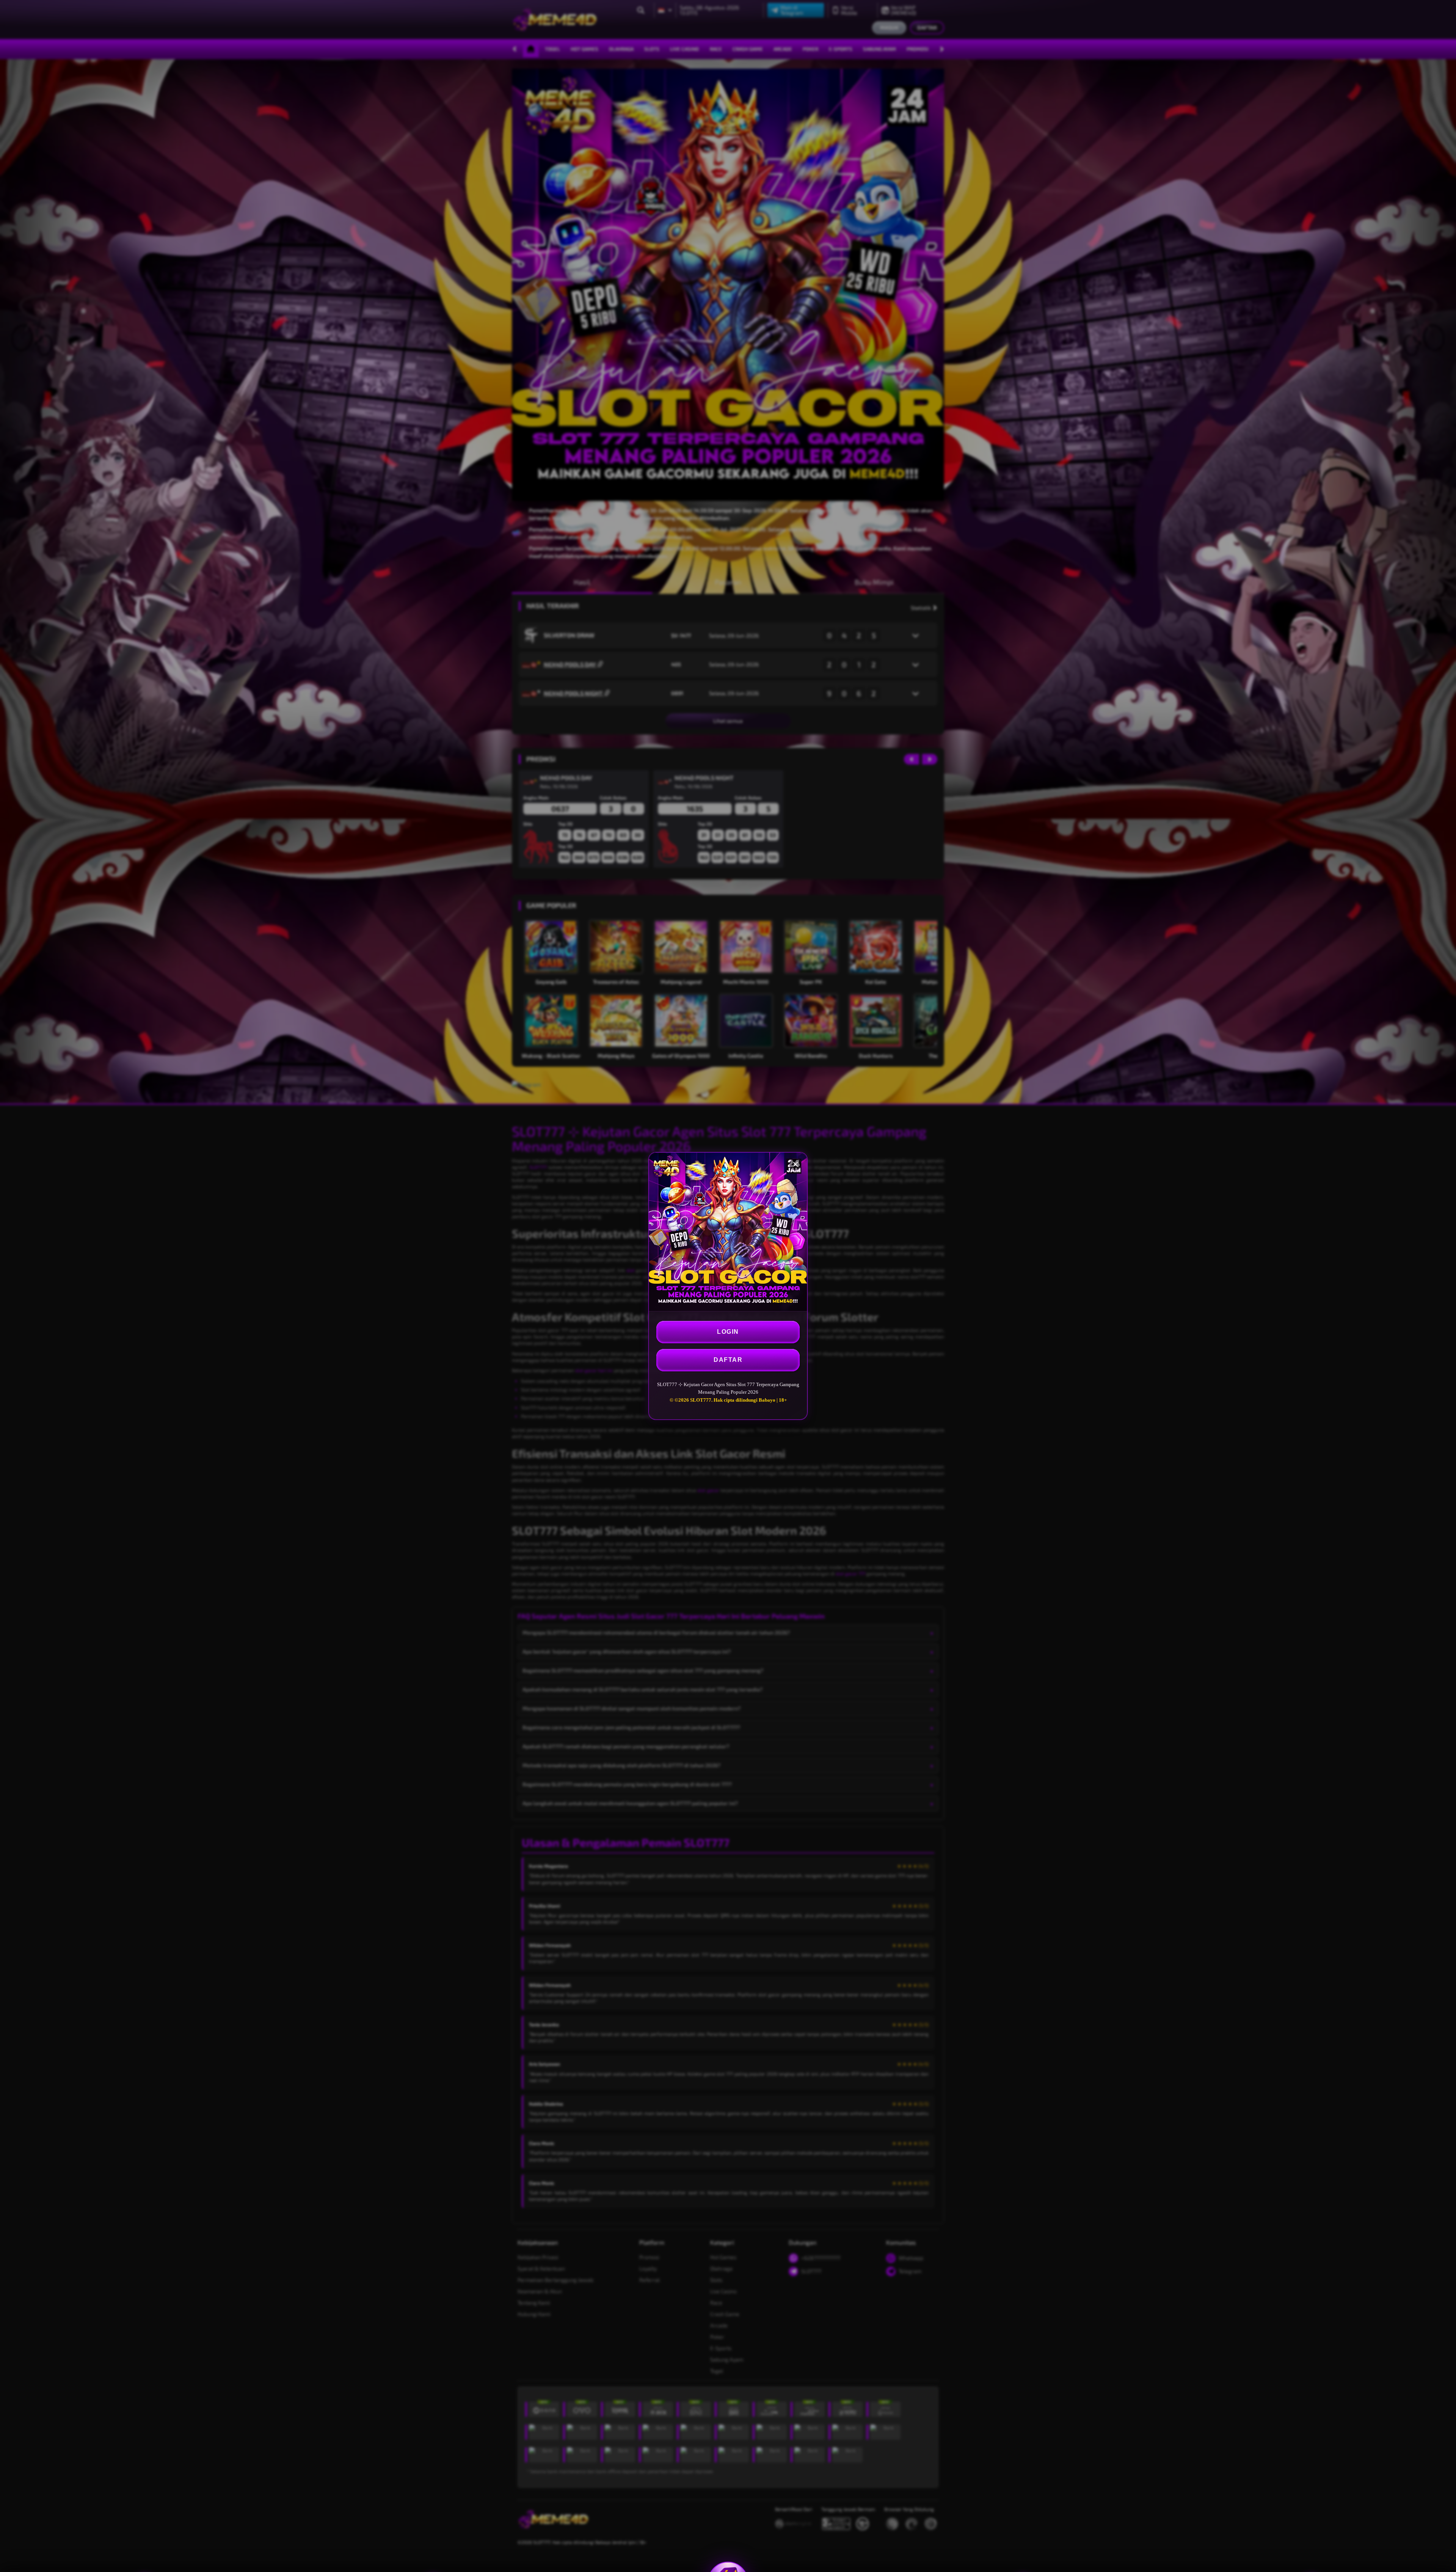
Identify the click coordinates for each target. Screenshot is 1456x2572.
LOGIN (728, 1332)
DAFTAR (728, 1360)
